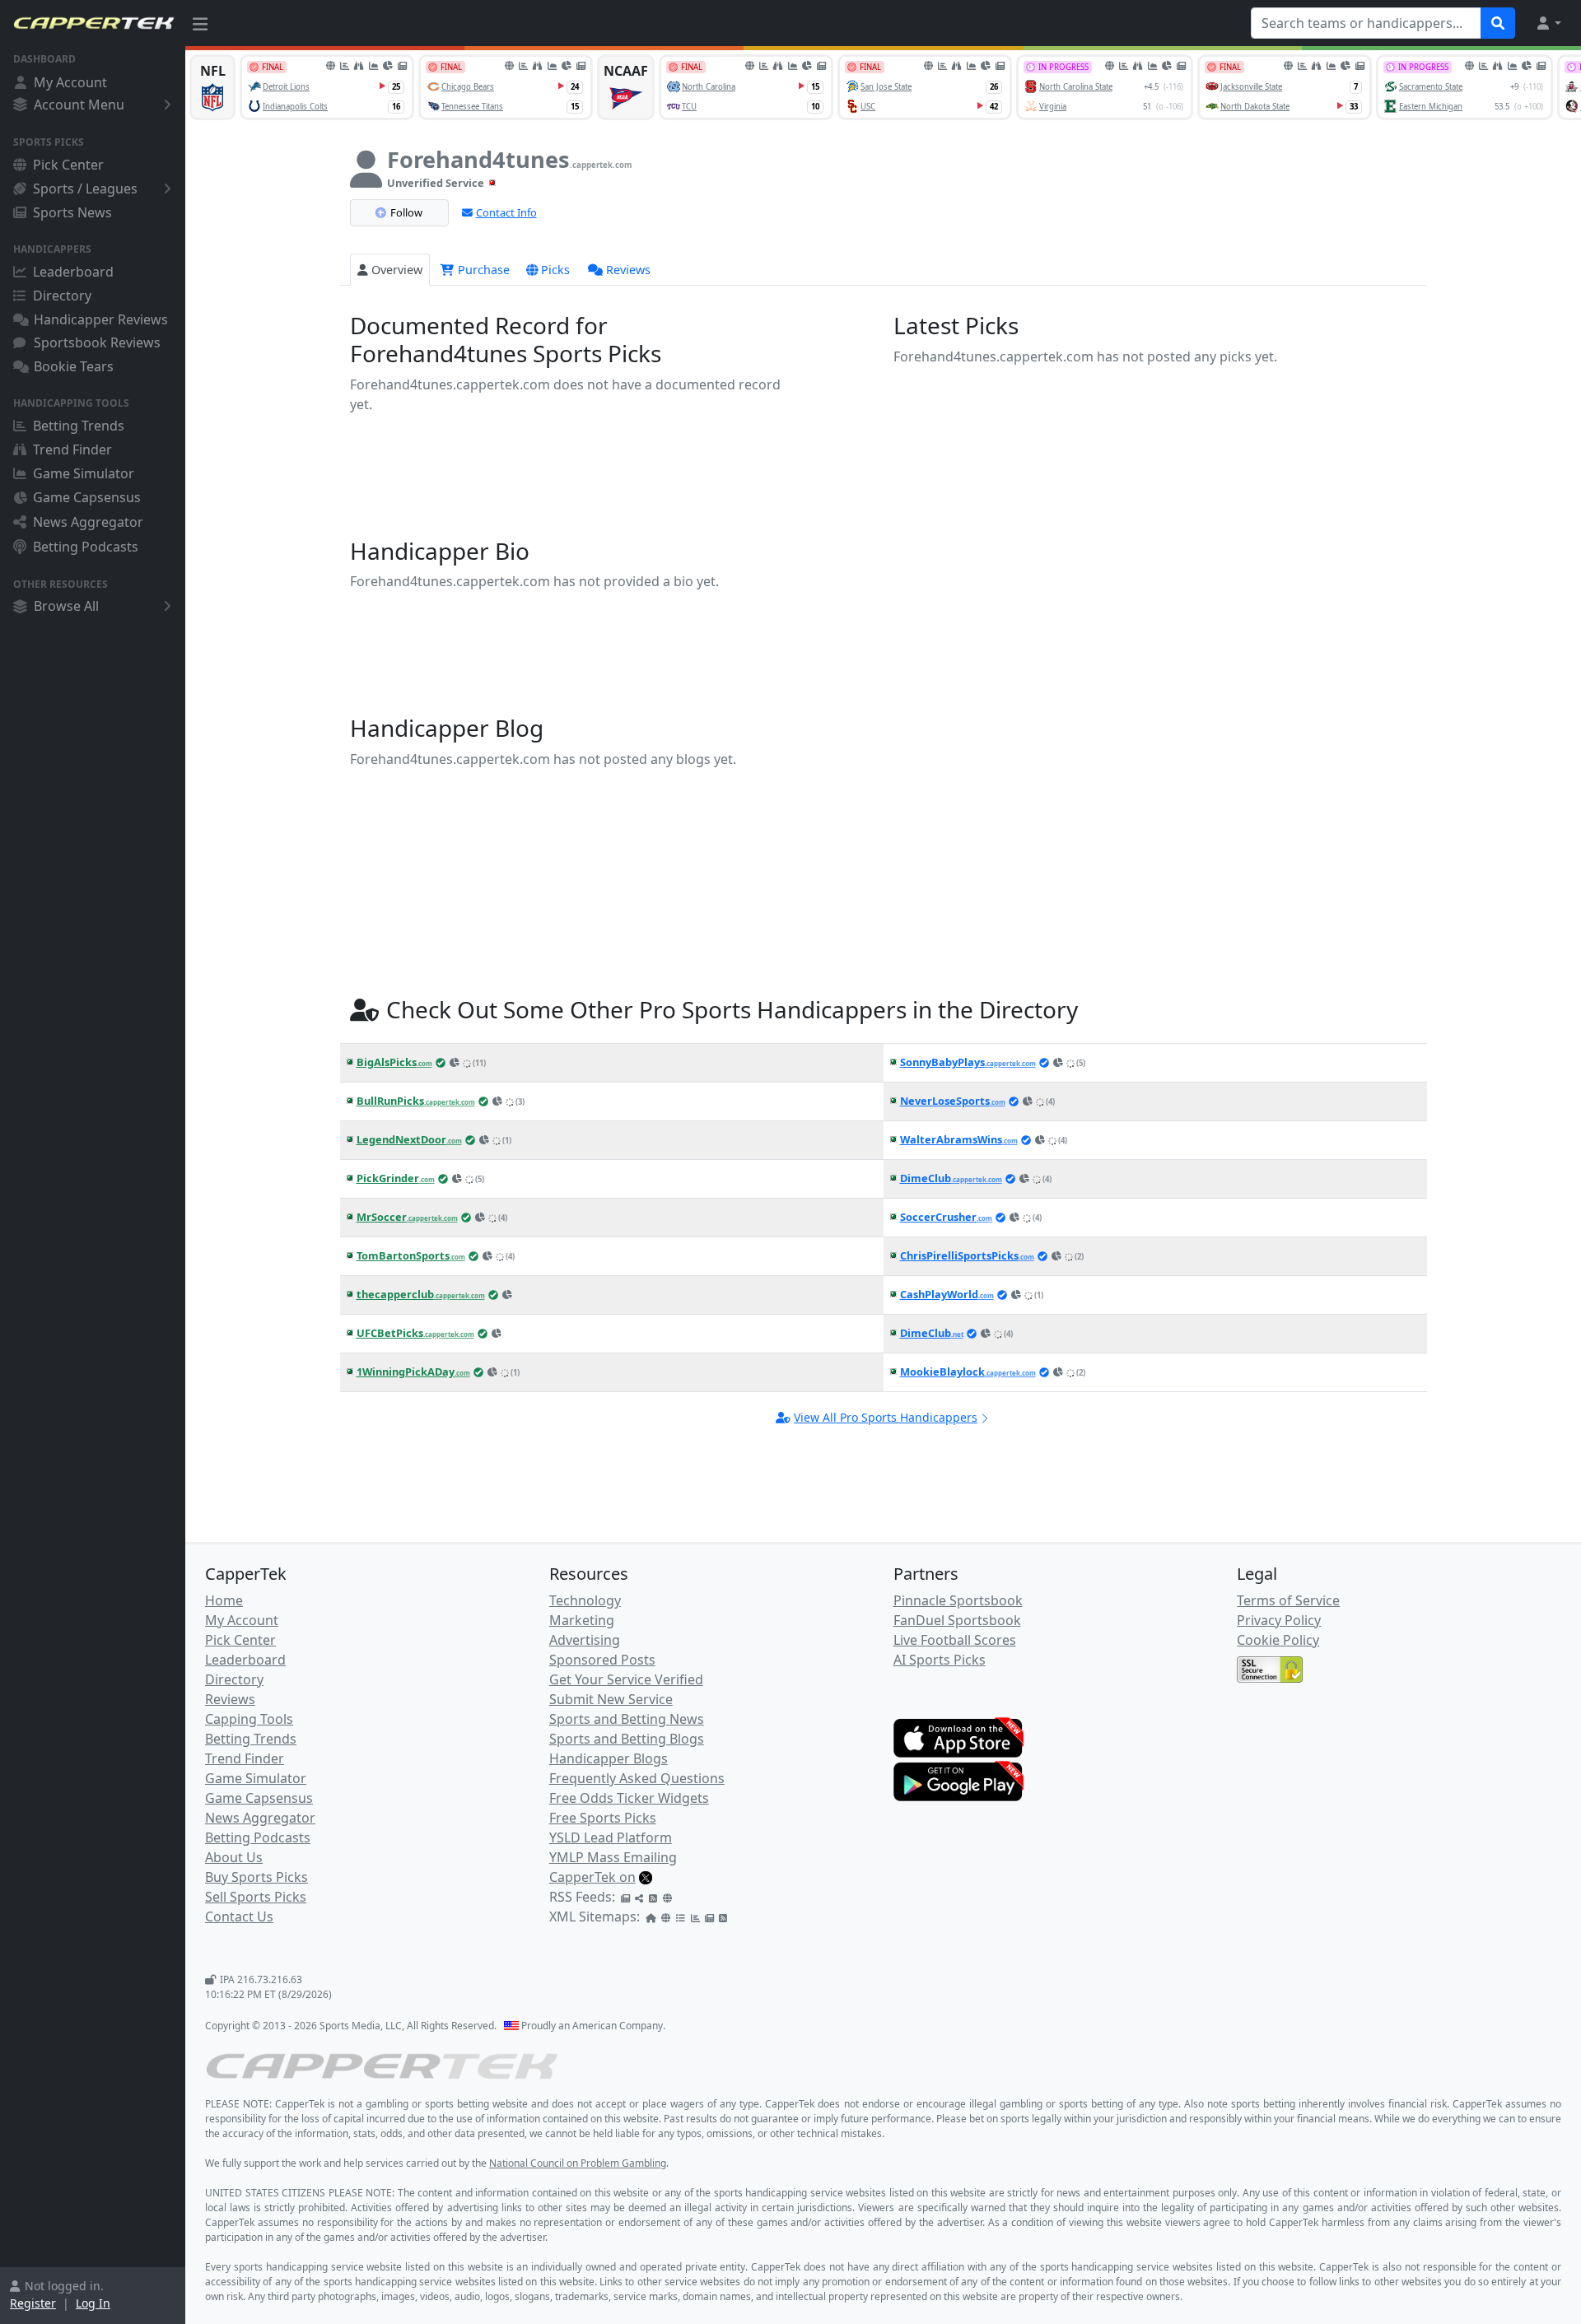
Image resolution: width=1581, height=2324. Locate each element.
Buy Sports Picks (257, 1877)
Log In (93, 2303)
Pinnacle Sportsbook (958, 1600)
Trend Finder (72, 449)
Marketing (582, 1620)
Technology (585, 1600)
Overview (397, 270)
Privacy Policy (1279, 1620)
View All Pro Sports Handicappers (886, 1417)
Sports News (72, 212)
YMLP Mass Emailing (613, 1857)
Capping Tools (249, 1719)
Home (224, 1600)
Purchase (482, 270)
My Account (70, 82)
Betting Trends (79, 426)
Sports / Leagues (85, 189)
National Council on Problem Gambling (578, 2163)
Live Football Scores (955, 1640)
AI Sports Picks (940, 1660)
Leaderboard (73, 272)
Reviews (628, 270)
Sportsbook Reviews (97, 342)
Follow (406, 212)
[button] (1548, 23)
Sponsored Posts (602, 1660)
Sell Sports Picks (256, 1897)
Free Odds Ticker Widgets (629, 1798)
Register (33, 2303)
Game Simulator (84, 473)
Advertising (585, 1640)
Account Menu (79, 105)
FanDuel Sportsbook (957, 1620)
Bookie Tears (74, 366)
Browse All (66, 606)
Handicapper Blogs (609, 1758)
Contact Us (239, 1916)
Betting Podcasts (86, 547)
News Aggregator (88, 522)
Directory (62, 296)
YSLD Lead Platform (611, 1837)
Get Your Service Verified (626, 1679)
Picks (555, 270)
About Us (234, 1857)
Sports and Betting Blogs (627, 1739)
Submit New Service (611, 1699)
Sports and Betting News (627, 1719)
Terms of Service (1288, 1600)
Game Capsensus (87, 497)
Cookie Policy (1278, 1640)
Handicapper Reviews (101, 319)
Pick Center (68, 165)
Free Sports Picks (603, 1818)
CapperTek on (592, 1877)
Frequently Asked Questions (637, 1778)
